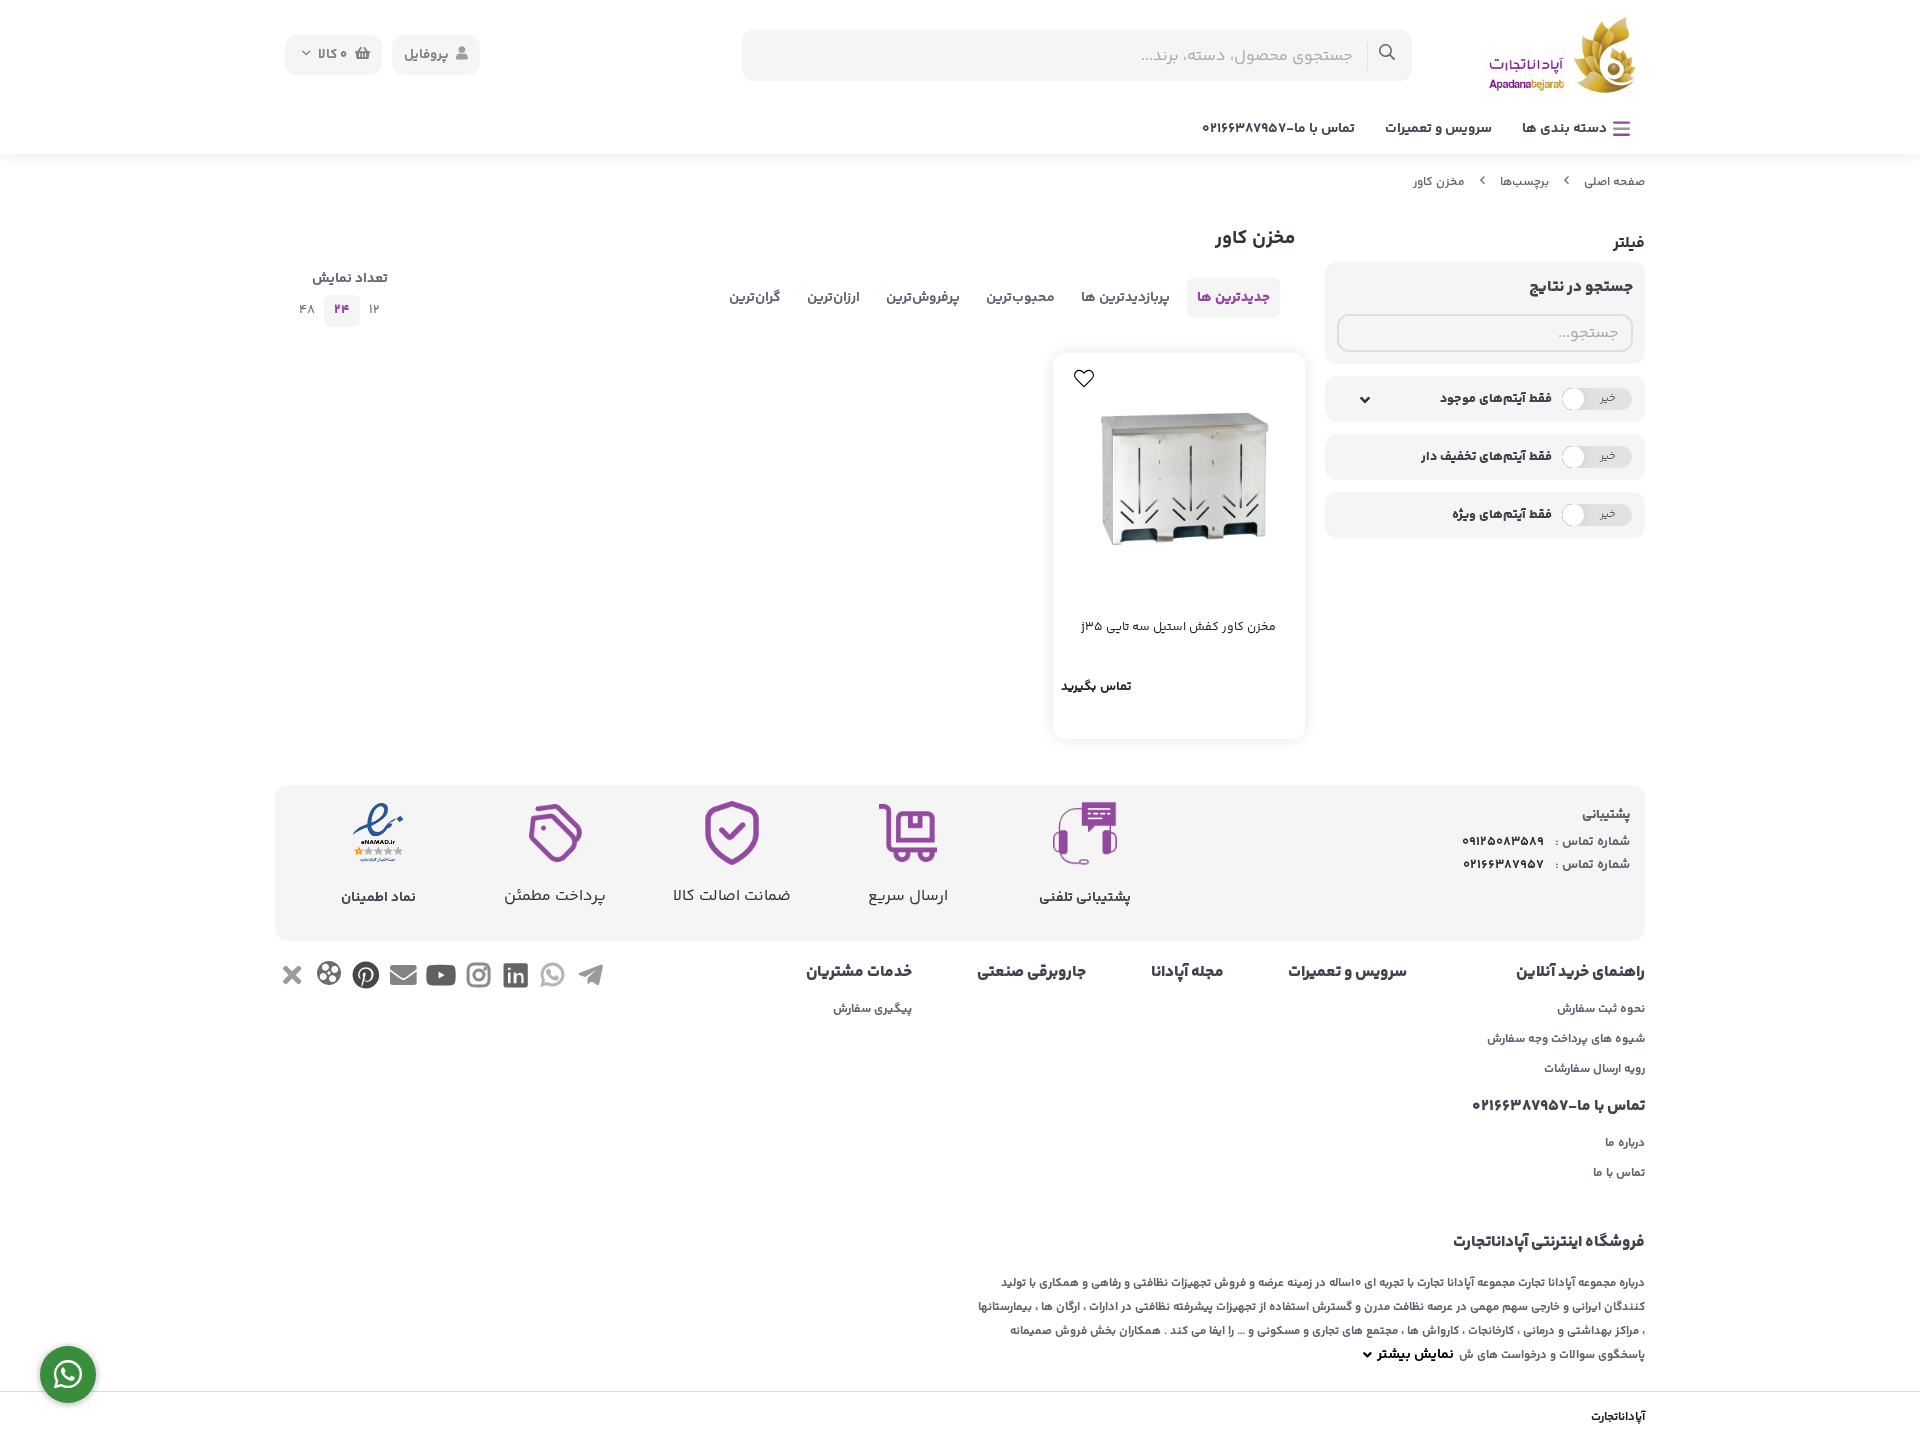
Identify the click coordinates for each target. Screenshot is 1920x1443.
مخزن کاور (1439, 182)
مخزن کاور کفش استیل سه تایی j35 (1178, 627)
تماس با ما (1619, 1174)
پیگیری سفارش (872, 1010)
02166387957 (1503, 865)
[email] (403, 979)
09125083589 (1503, 842)
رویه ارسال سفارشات (1594, 1070)
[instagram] (478, 979)
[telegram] (590, 979)
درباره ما (1625, 1144)
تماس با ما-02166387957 (1278, 129)
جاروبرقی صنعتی (1031, 973)
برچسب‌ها (1524, 182)
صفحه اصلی (1614, 182)
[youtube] (440, 979)
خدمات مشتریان (859, 973)
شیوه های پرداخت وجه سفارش (1566, 1040)
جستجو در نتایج (1581, 287)
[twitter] (291, 979)
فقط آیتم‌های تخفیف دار (1486, 457)
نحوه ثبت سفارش (1601, 1010)
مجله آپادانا (1187, 973)
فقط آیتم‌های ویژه (1502, 515)
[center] (1387, 55)
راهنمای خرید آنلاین (1580, 973)
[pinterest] (366, 979)
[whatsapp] (552, 979)
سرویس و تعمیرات (1438, 129)
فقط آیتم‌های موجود (1496, 399)
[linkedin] (515, 979)
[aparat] (328, 977)
